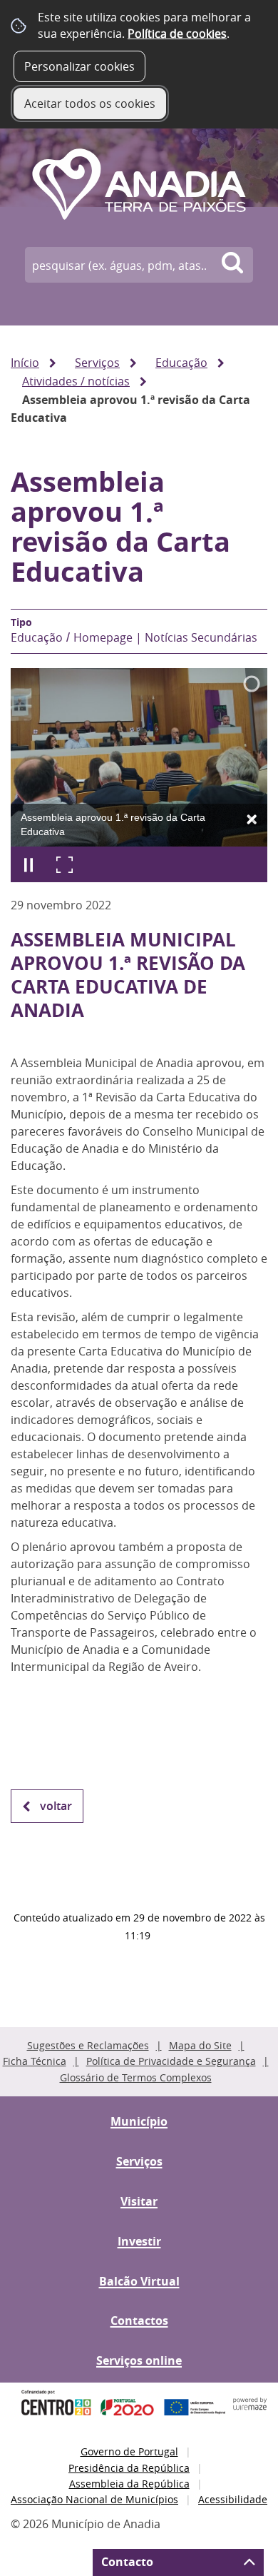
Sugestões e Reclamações (88, 2045)
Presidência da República (129, 2468)
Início (25, 363)
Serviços (97, 363)
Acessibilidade (233, 2499)
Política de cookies (177, 34)
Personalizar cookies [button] (79, 66)
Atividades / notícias (76, 381)
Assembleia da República (129, 2484)
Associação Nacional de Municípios (94, 2499)
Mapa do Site (200, 2045)
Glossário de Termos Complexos (136, 2077)
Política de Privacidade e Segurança (171, 2061)
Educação (181, 363)
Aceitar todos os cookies (90, 103)
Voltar (56, 1806)
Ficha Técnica (35, 2061)
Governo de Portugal (129, 2451)
